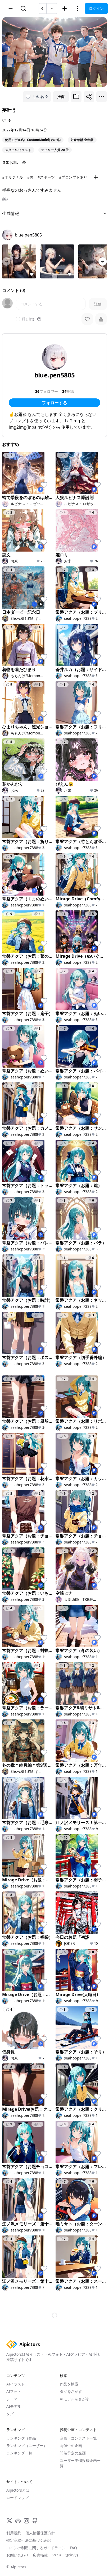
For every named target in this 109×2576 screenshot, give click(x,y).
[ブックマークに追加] (76, 97)
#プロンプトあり (73, 177)
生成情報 (11, 213)
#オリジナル (13, 177)
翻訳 (5, 199)
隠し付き (29, 319)
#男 (30, 177)
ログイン (96, 8)
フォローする (54, 403)
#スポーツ (46, 177)
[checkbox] (18, 319)
